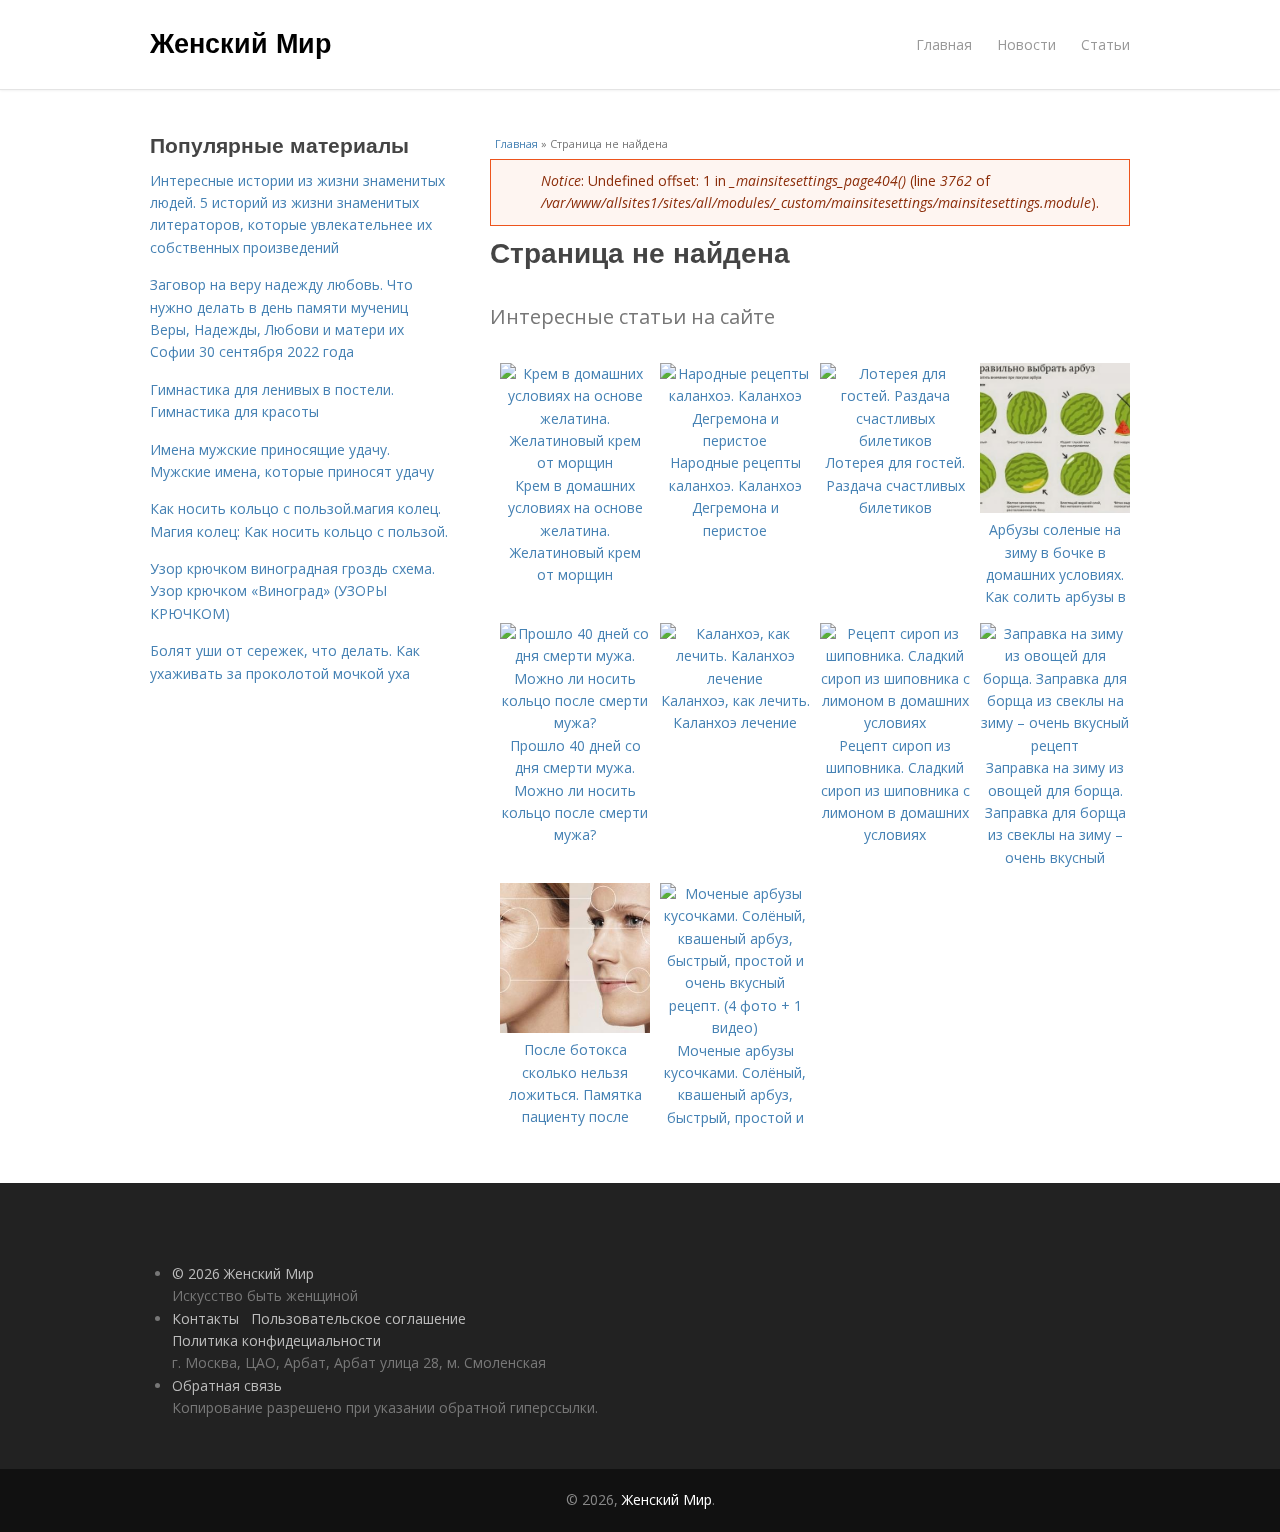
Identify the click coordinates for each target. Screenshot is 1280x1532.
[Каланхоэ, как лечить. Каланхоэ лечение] (735, 678)
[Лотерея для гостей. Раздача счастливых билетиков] (895, 440)
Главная (944, 44)
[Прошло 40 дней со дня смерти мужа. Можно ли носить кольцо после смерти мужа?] (575, 722)
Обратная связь (227, 1385)
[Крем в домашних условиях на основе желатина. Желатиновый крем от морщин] (575, 462)
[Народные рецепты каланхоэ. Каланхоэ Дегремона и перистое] (735, 440)
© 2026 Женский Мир (243, 1273)
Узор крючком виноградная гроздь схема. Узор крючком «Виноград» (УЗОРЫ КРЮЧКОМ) (292, 591)
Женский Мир (241, 42)
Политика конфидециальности (276, 1340)
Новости (1026, 44)
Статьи (1105, 44)
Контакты (205, 1318)
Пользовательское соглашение (358, 1318)
